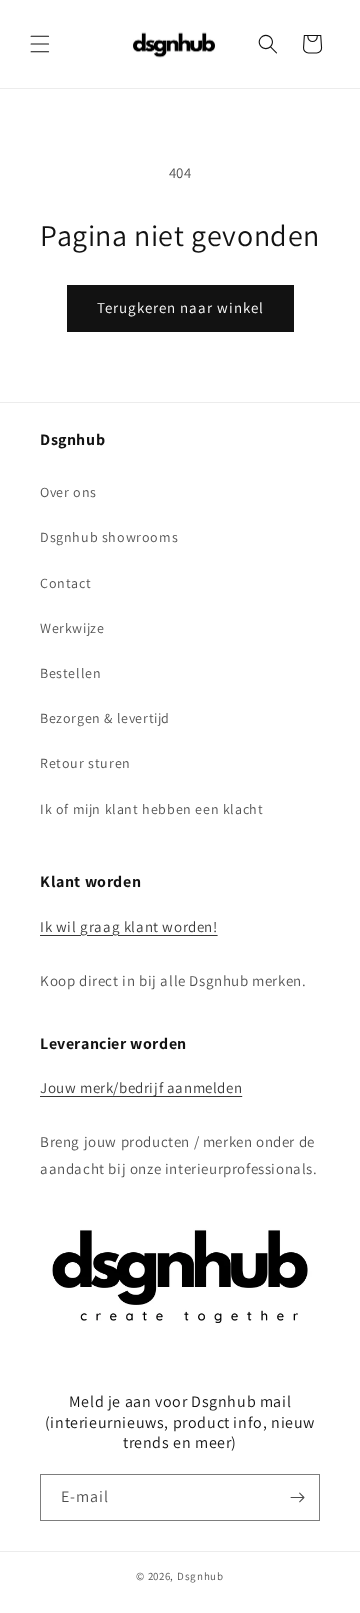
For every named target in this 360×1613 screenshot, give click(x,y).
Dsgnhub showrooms (109, 537)
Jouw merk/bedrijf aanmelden (141, 1087)
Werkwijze (72, 628)
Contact (65, 583)
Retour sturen (85, 763)
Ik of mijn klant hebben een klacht (151, 809)
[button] (40, 44)
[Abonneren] (297, 1497)
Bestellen (70, 673)
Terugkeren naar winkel (180, 307)
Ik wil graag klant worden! (129, 926)
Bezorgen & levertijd (105, 718)
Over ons (68, 492)
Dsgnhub (200, 1576)
